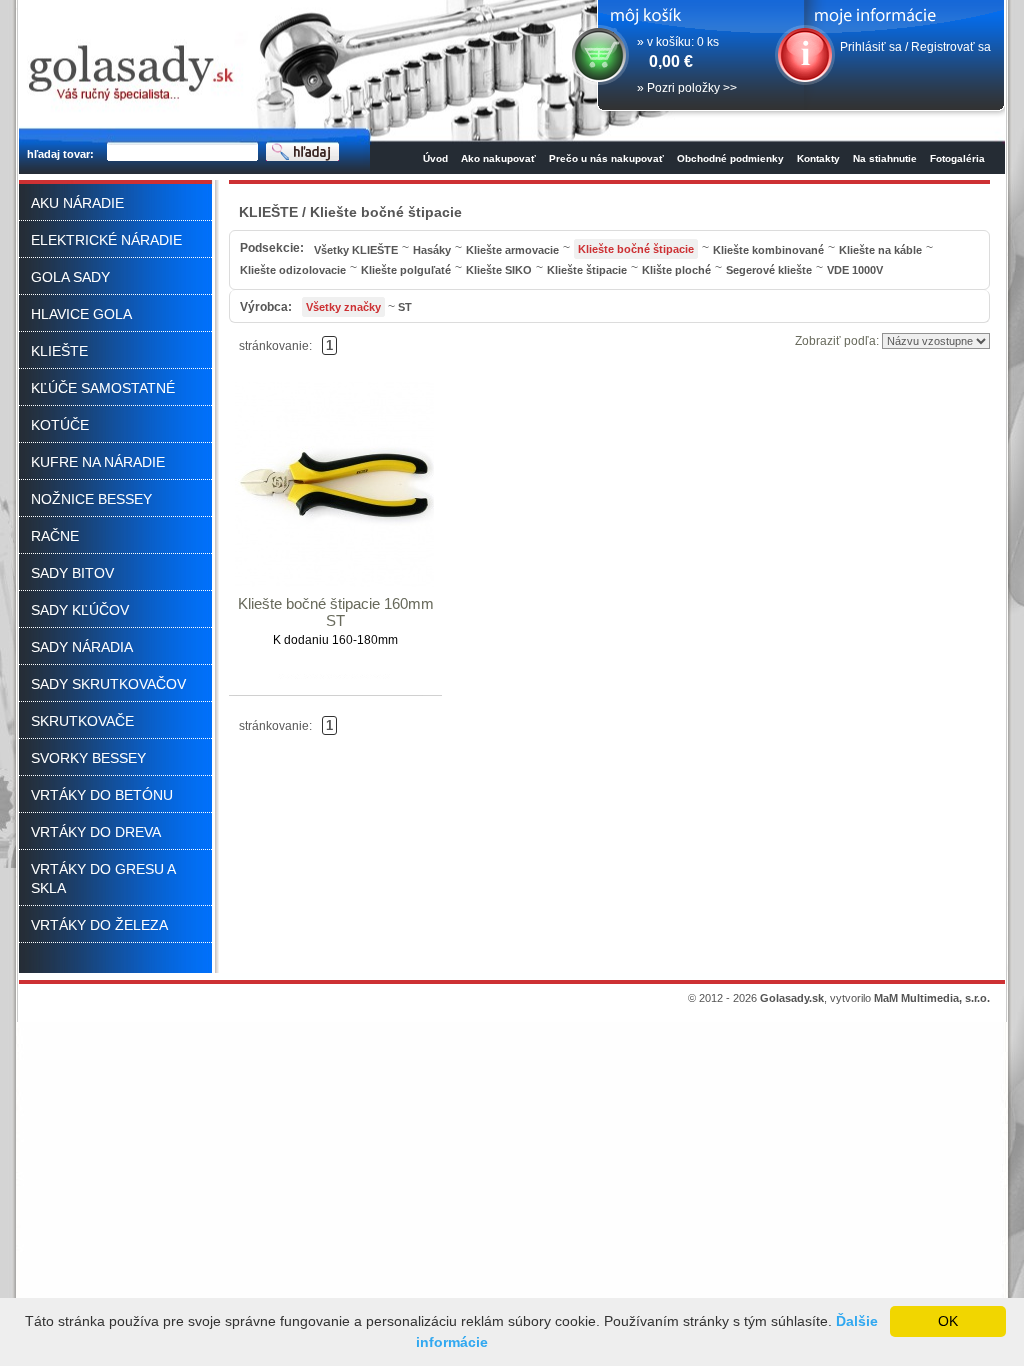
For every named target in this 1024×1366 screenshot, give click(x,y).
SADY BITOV (72, 573)
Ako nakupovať (498, 158)
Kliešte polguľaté (406, 270)
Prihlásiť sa (871, 47)
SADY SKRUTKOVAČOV (108, 684)
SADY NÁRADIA (82, 647)
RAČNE (55, 536)
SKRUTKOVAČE (82, 721)
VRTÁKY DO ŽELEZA (99, 925)
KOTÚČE (60, 425)
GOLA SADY (70, 277)
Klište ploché (676, 270)
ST (405, 307)
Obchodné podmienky (730, 158)
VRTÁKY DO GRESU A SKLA (103, 878)
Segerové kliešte (769, 270)
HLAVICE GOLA (81, 314)
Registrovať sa (951, 47)
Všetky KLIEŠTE (356, 250)
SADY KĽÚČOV (80, 610)
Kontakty (818, 158)
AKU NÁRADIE (77, 203)
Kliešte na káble (880, 250)
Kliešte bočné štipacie (636, 249)
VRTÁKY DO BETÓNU (102, 795)
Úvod (435, 158)
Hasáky (432, 250)
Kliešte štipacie (587, 270)
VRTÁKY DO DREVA (96, 832)
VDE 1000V (855, 270)
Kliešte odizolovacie (293, 270)
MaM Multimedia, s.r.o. (932, 998)
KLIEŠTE (59, 351)
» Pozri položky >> (687, 88)
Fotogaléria (957, 158)
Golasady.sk (792, 998)
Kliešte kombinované (768, 250)
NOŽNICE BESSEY (91, 499)
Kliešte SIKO (499, 270)
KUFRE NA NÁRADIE (98, 462)
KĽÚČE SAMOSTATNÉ (103, 388)
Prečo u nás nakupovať (606, 158)
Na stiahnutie (885, 158)
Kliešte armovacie (512, 250)
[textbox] (182, 152)
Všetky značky (343, 307)
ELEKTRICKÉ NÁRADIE (106, 240)
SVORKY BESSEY (88, 758)
